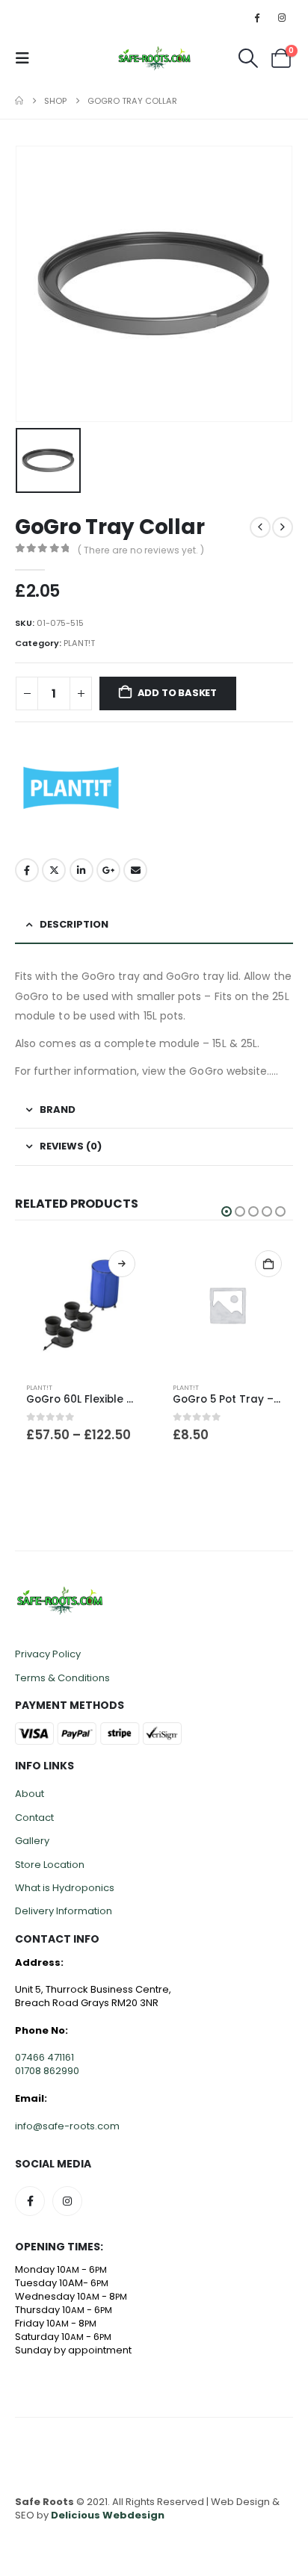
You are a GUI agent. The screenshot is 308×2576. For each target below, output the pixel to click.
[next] (283, 527)
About (30, 1799)
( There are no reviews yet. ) (141, 550)
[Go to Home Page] (19, 101)
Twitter (54, 870)
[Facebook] (257, 17)
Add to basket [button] (147, 1264)
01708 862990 (47, 2076)
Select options (293, 1264)
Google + (108, 870)
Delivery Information (64, 1916)
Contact (34, 1823)
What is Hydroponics (65, 1893)
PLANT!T (79, 643)
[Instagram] (282, 17)
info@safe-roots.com (67, 2130)
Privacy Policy (48, 1659)
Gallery (32, 1846)
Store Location (50, 1869)
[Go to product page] (105, 1305)
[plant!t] (71, 788)
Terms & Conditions (62, 1682)
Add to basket (177, 693)
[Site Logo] (154, 58)
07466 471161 (44, 2063)
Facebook (27, 870)
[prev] (260, 527)
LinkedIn (81, 870)
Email (135, 870)
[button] (27, 58)
